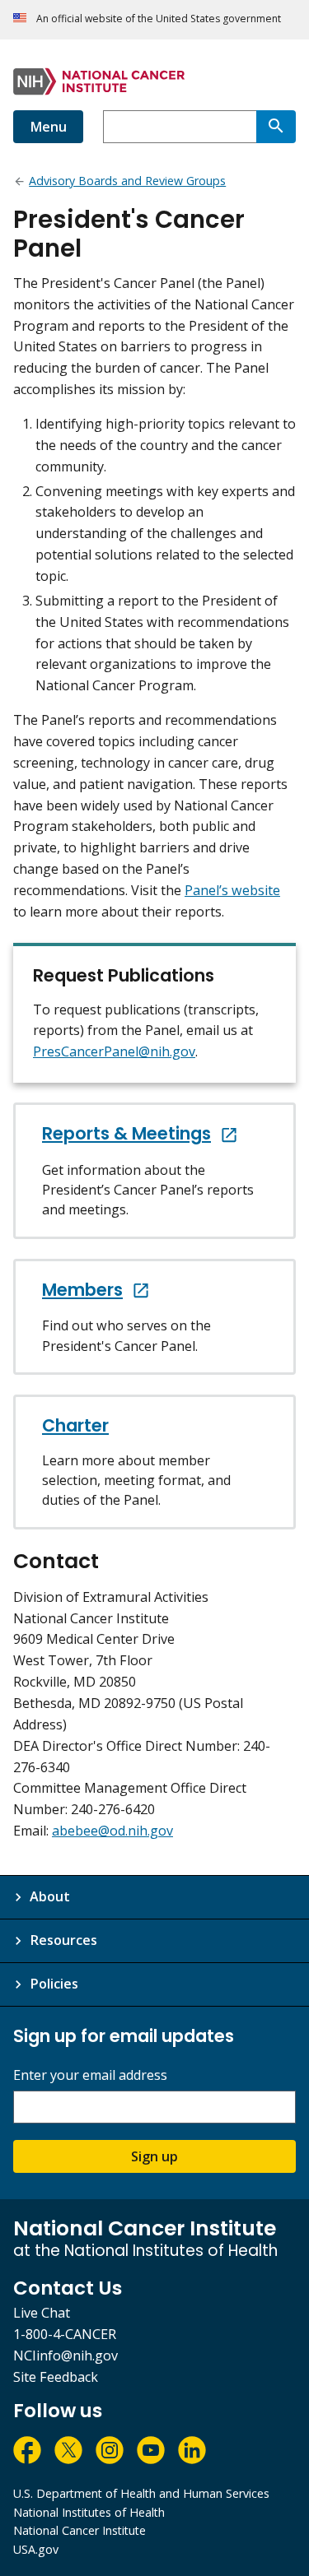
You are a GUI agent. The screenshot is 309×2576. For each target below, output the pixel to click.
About (50, 1896)
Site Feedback (56, 2377)
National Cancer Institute (80, 2530)
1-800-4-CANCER (65, 2334)
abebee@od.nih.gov (112, 1831)
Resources (63, 1940)
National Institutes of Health (89, 2512)
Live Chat (42, 2313)
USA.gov (36, 2549)
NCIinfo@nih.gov (66, 2356)
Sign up (154, 2156)
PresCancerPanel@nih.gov (114, 1051)
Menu (48, 127)
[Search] (276, 127)
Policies (54, 1984)
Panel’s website (232, 890)
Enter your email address (90, 2075)
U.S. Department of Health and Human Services (141, 2493)
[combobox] (180, 127)
